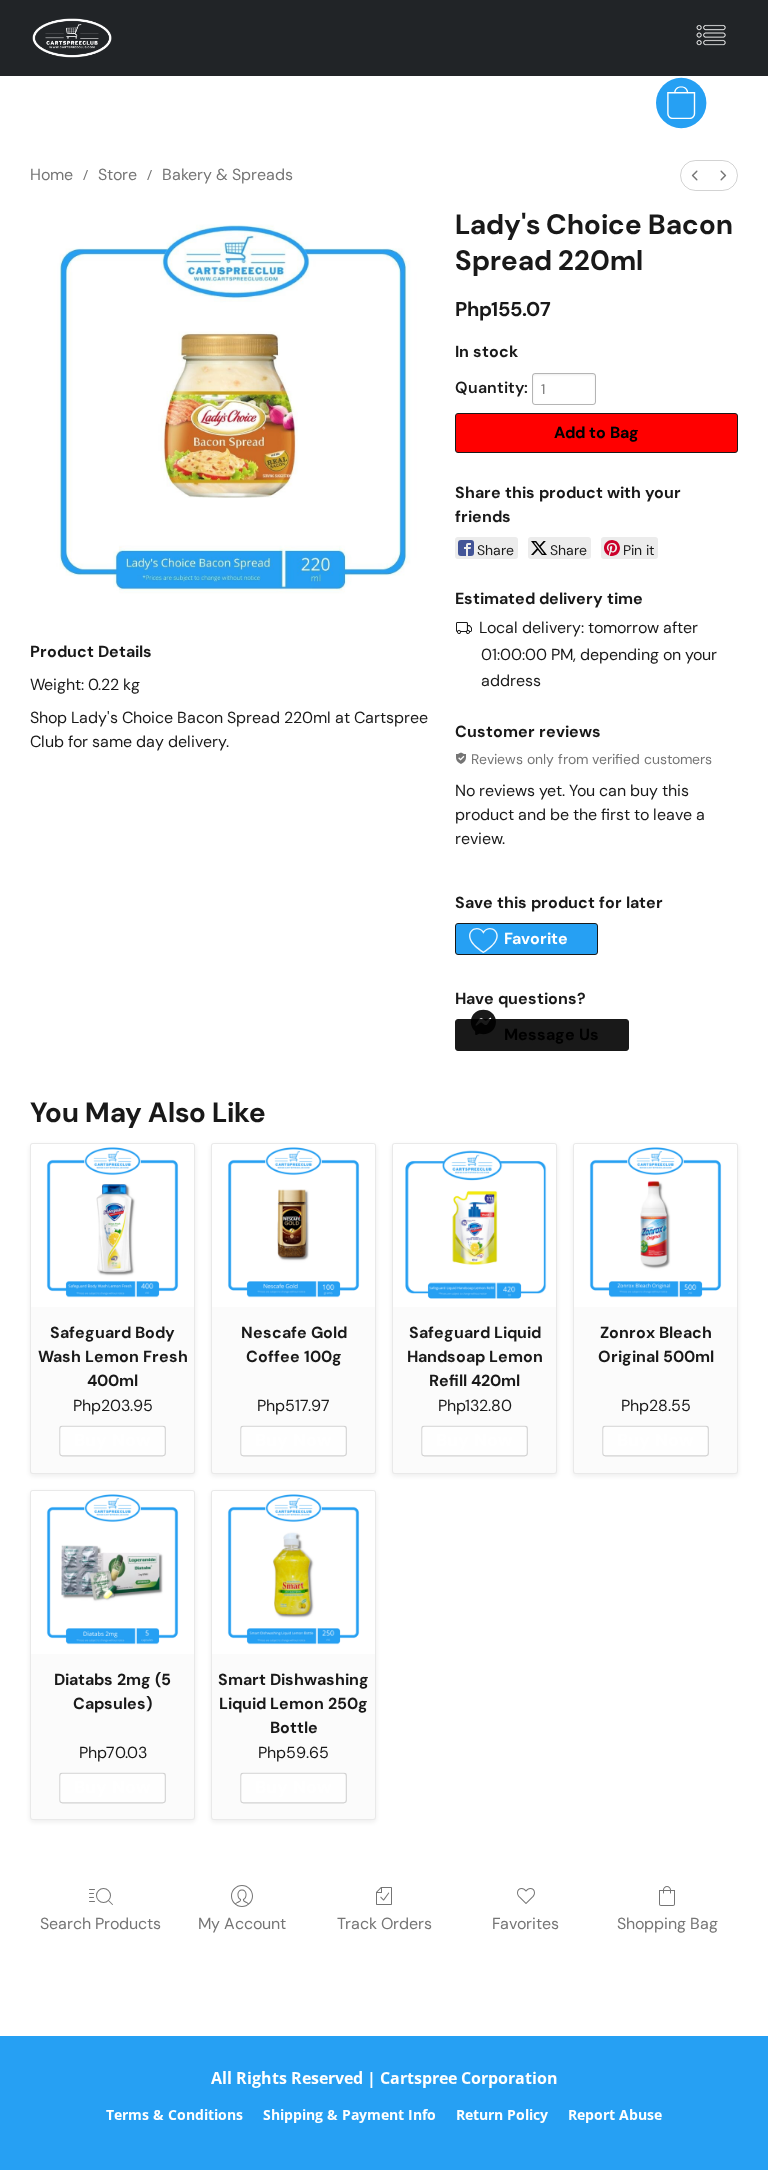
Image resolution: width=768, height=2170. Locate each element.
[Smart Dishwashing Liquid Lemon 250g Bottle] (293, 1572)
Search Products (100, 1923)
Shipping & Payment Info (349, 2114)
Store (117, 174)
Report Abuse (615, 2114)
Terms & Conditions (174, 2114)
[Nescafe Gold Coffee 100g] (293, 1225)
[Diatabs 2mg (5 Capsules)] (112, 1572)
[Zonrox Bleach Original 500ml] (655, 1225)
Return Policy (502, 2114)
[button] (72, 38)
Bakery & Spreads (227, 174)
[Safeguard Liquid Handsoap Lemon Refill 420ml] (474, 1225)
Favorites (525, 1923)
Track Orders (384, 1923)
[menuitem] (695, 175)
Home (51, 174)
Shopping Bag (667, 1923)
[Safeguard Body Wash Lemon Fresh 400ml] (112, 1225)
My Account (242, 1923)
